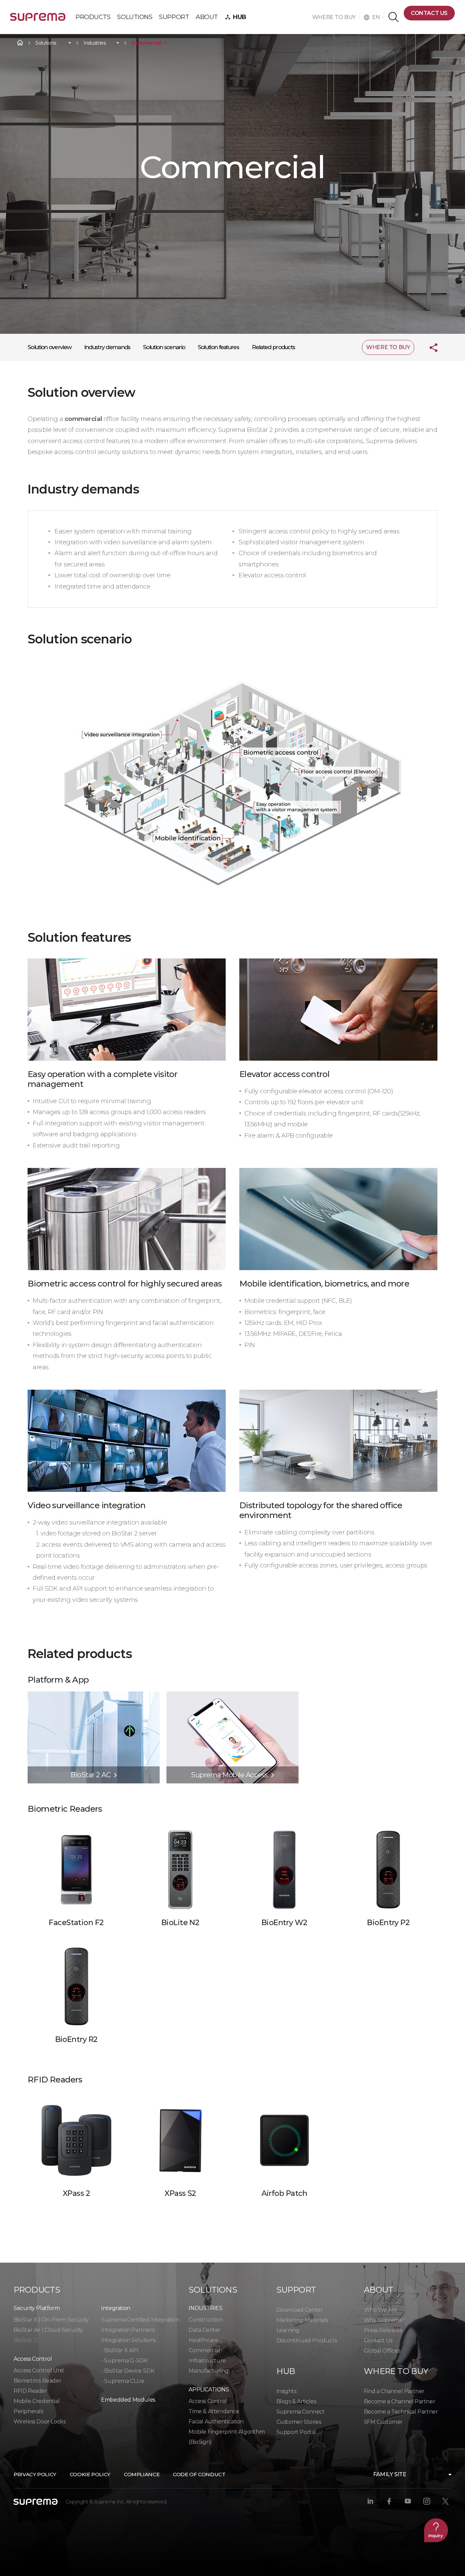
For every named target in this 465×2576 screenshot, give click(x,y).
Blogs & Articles (296, 2401)
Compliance (142, 2474)
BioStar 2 (25, 2340)
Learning (288, 2330)
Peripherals (28, 2411)
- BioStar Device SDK (128, 2371)
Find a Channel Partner (394, 2391)
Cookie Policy (90, 2474)
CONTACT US (429, 13)
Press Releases (383, 2330)
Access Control (208, 2401)
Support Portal (296, 2432)
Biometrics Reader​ (37, 2381)
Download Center (300, 2310)
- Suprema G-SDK (124, 2361)
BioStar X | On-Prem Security (51, 2320)
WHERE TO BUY (336, 17)
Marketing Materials (302, 2320)
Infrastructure (207, 2361)
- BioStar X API (120, 2350)
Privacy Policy (35, 2474)
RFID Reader (30, 2391)
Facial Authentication (216, 2422)
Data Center (205, 2330)
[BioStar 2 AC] (94, 1695)
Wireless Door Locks (39, 2422)
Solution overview (49, 347)
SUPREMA (38, 20)
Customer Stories (299, 2422)
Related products (274, 347)
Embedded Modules (128, 2400)
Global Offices (382, 2351)
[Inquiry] (436, 2530)
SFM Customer (383, 2422)
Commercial (146, 43)
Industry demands (107, 347)
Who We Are (381, 2310)
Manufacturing (209, 2371)
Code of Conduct (199, 2474)
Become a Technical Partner (401, 2412)
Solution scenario (164, 347)
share (428, 347)
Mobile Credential (37, 2401)
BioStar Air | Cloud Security (48, 2330)
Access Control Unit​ (39, 2370)
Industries (95, 43)
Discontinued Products (307, 2340)
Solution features (218, 347)
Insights (286, 2391)
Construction (206, 2320)
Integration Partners (128, 2330)
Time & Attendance (214, 2411)
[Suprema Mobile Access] (233, 1695)
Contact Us (378, 2340)
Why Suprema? (384, 2320)
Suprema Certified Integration (140, 2320)
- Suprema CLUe (123, 2381)
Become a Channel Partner (399, 2401)
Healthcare (203, 2340)
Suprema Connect (301, 2412)
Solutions (46, 43)
